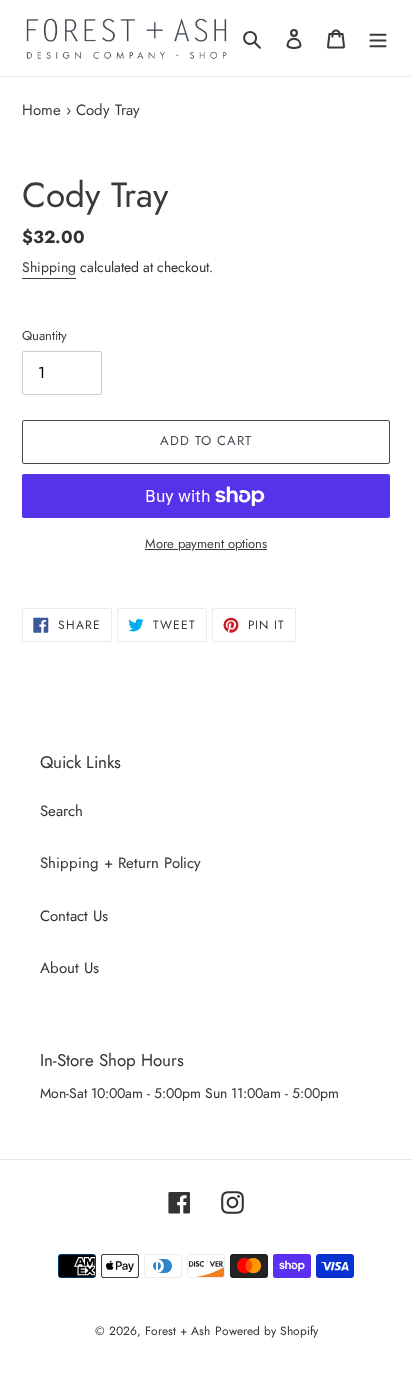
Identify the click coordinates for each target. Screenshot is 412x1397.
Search (61, 811)
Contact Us (74, 916)
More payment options (206, 543)
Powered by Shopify (266, 1331)
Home (41, 110)
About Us (69, 968)
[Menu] (378, 38)
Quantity (44, 335)
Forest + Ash (177, 1331)
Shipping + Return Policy (120, 863)
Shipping (49, 267)
